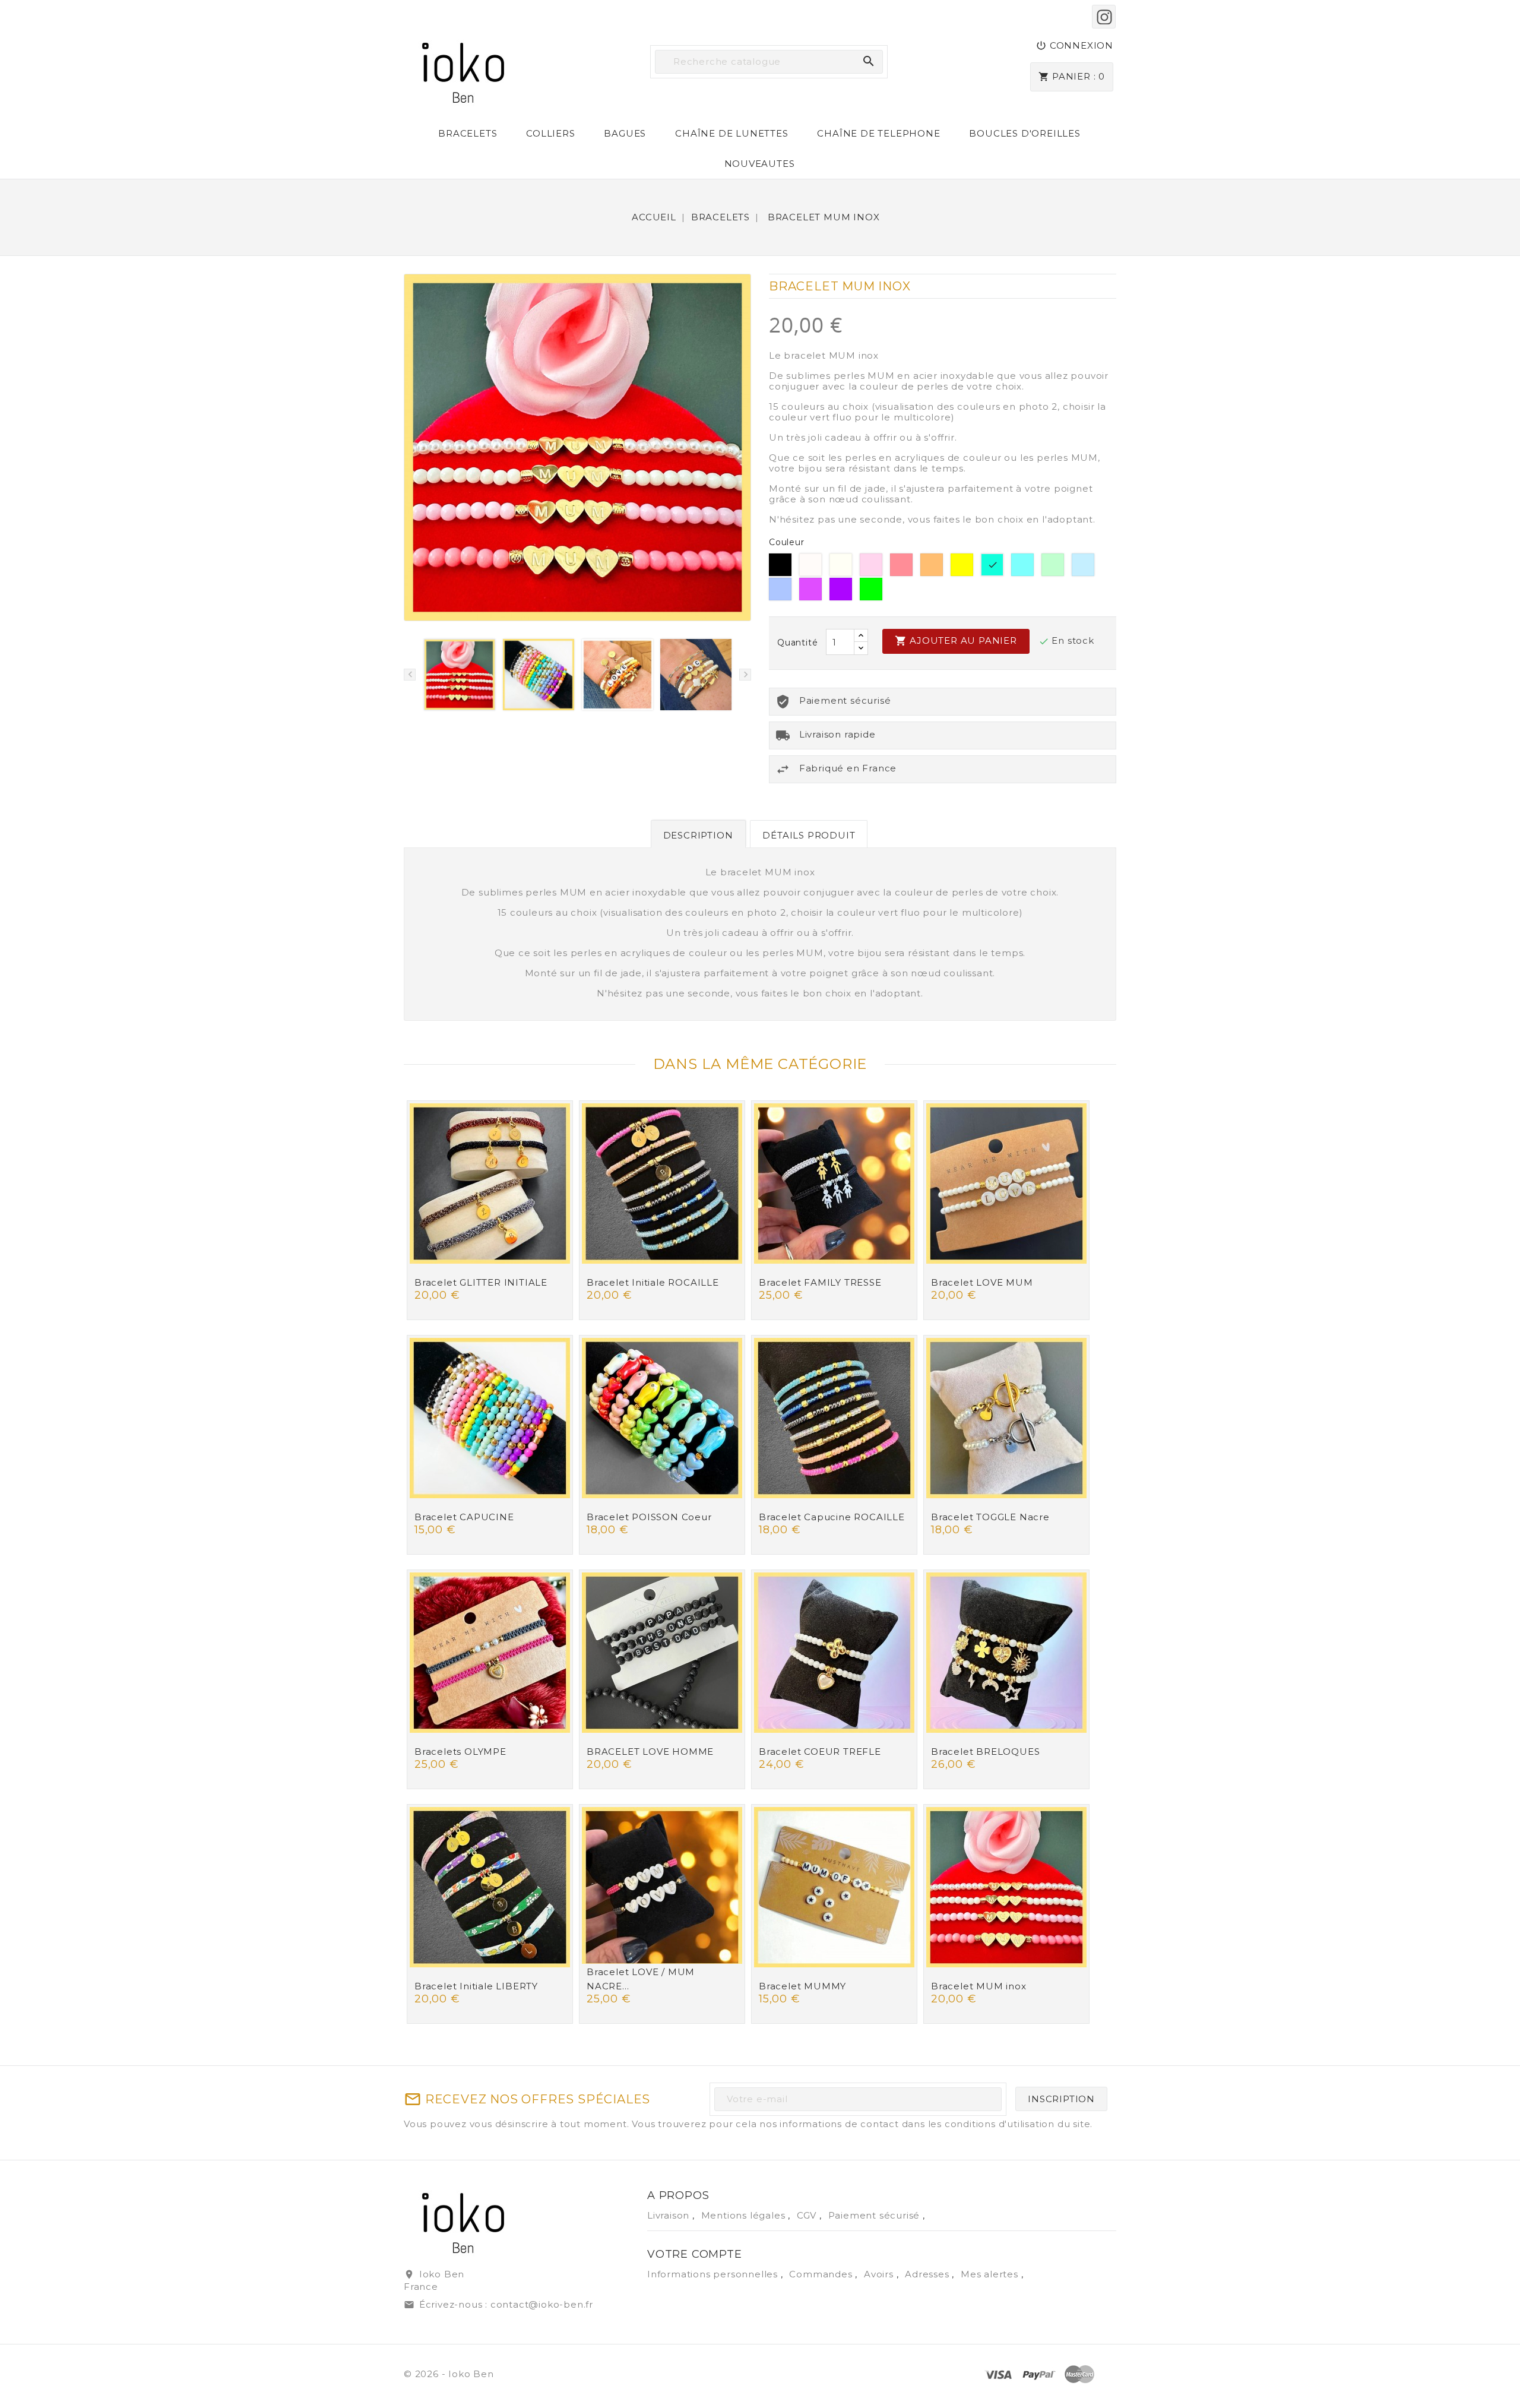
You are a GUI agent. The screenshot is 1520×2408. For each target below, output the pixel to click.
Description (698, 835)
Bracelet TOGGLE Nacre (990, 1517)
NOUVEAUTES (760, 164)
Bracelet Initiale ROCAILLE (653, 1282)
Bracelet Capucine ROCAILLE (832, 1517)
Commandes (822, 2274)
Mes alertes (989, 2274)
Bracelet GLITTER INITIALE (481, 1282)
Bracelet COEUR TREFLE (820, 1752)
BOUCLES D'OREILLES (1025, 133)
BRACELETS (468, 133)
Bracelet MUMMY (802, 1986)
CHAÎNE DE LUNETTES (731, 133)
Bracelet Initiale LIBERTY (476, 1986)
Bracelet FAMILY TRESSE (820, 1282)
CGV (808, 2215)
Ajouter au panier (956, 641)
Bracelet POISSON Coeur (649, 1517)
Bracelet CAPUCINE (464, 1517)
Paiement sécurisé (875, 2215)
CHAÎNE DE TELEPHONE (878, 133)
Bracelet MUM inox (979, 1986)
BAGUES (625, 133)
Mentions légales (745, 2215)
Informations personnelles (714, 2274)
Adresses (928, 2274)
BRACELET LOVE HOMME (650, 1752)
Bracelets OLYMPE (460, 1752)
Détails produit (809, 835)
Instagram (1104, 17)
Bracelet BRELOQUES (985, 1752)
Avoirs (880, 2274)
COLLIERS (550, 133)
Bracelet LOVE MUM (982, 1282)
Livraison (670, 2215)
